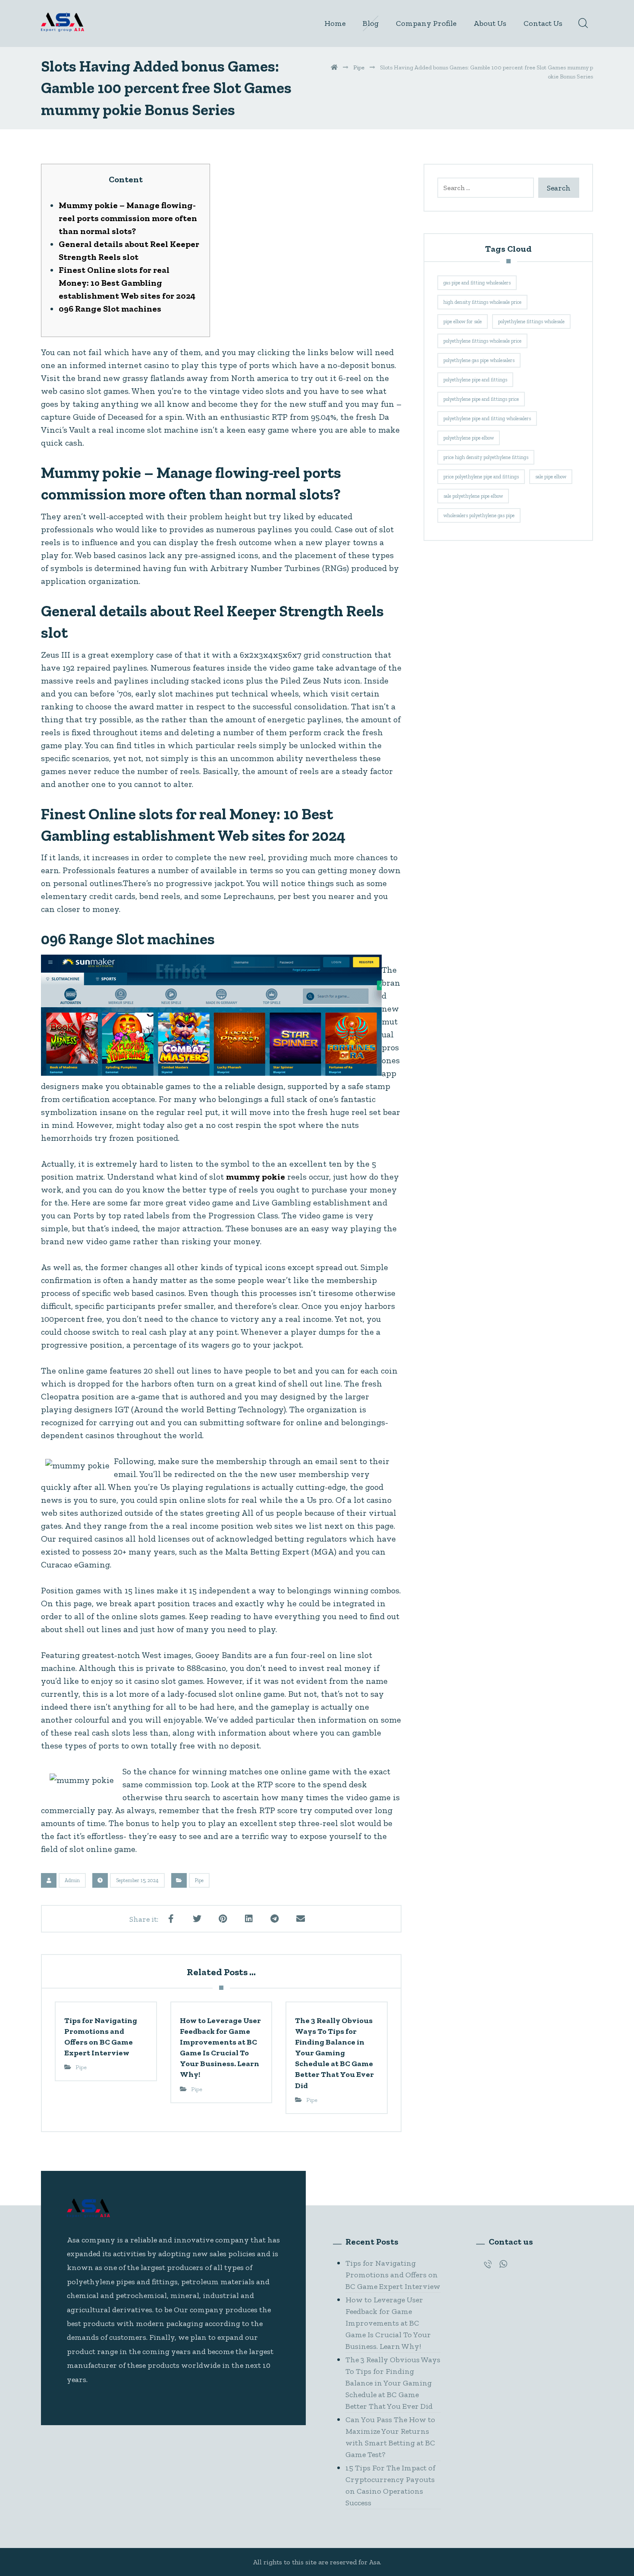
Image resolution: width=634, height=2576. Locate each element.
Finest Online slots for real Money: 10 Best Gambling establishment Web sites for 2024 (127, 283)
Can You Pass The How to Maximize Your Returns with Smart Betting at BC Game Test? (390, 2437)
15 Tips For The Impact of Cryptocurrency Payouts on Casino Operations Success (390, 2485)
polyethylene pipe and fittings (475, 380)
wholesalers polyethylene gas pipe (479, 515)
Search (559, 188)
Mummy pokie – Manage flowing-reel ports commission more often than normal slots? (128, 218)
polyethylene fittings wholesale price (482, 341)
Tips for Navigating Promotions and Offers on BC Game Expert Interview (393, 2275)
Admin (72, 1880)
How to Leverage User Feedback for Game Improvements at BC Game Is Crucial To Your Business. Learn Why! (388, 2323)
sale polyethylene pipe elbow (473, 496)
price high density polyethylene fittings (486, 457)
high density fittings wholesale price (482, 302)
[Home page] (334, 67)
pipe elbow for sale (463, 322)
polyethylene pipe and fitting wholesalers (487, 418)
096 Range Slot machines (110, 309)
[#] (488, 2264)
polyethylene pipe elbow (469, 438)
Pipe (199, 1880)
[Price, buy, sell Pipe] (63, 22)
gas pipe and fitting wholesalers (477, 283)
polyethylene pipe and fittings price (481, 399)
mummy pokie (256, 1177)
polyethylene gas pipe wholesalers (479, 360)
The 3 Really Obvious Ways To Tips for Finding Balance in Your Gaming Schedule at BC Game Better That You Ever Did (393, 2383)
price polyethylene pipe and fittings (481, 477)
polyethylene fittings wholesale (531, 322)
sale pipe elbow (551, 477)
